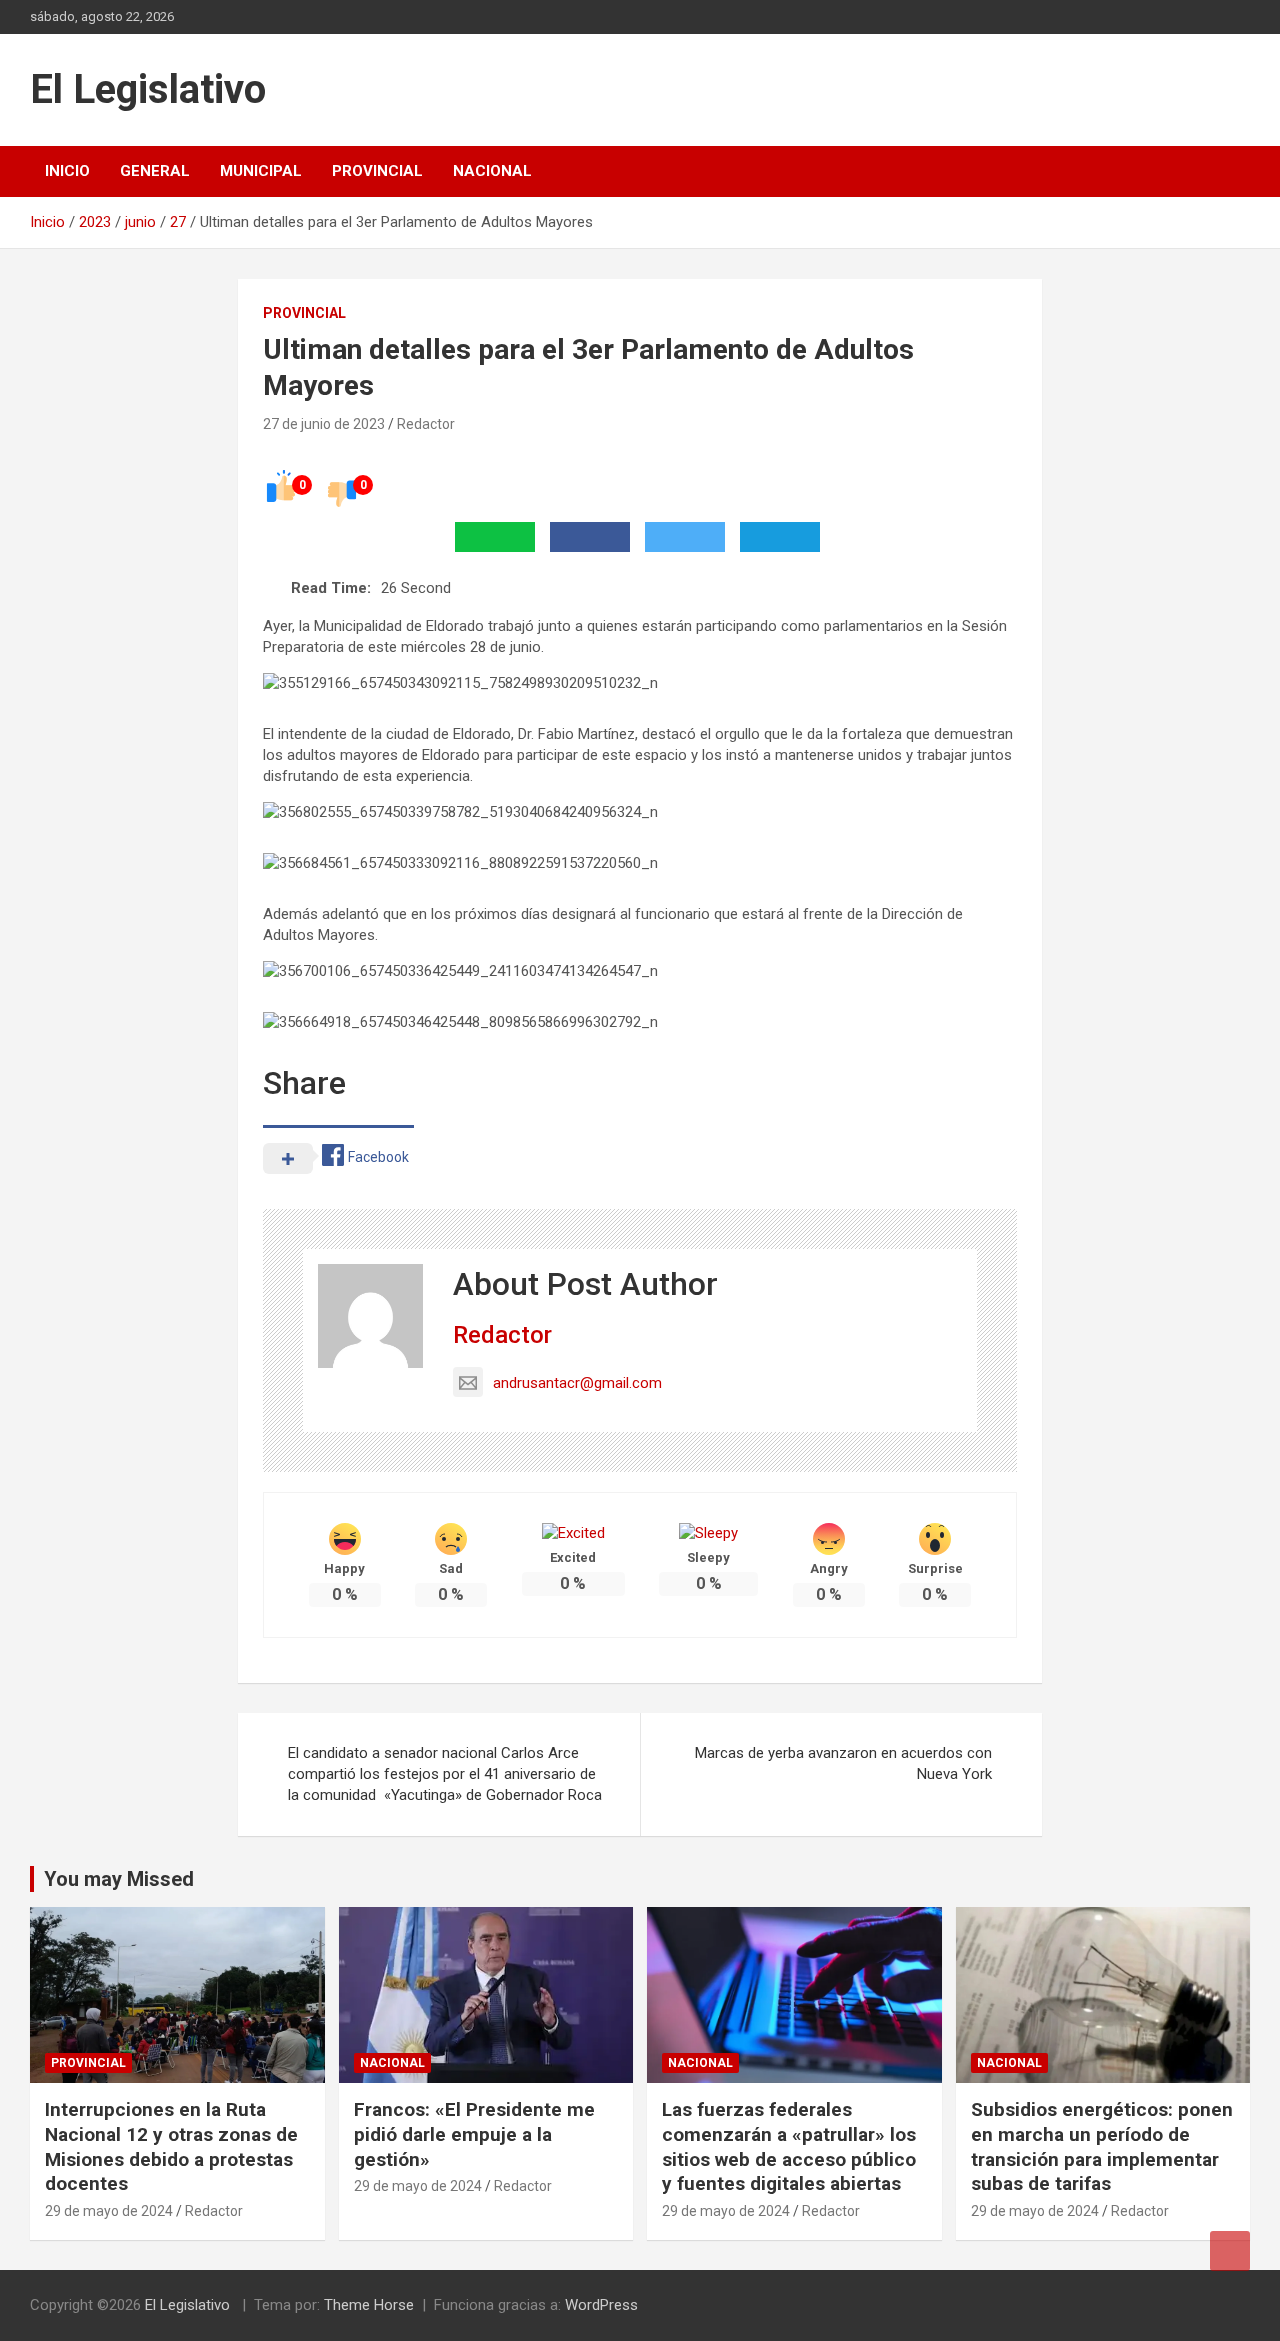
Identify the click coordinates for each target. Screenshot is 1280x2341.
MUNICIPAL (261, 171)
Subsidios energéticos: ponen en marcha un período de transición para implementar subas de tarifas (1102, 2146)
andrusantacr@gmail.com (577, 1383)
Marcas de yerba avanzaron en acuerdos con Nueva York (843, 1763)
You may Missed (119, 1879)
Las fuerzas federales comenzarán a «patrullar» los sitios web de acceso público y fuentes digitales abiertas (789, 2146)
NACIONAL (492, 171)
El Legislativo (148, 89)
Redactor (426, 424)
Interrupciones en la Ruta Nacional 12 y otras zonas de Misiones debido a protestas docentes (171, 2146)
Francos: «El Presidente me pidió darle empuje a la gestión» (474, 2134)
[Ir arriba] (1230, 2251)
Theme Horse (369, 2305)
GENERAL (155, 171)
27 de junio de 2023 (324, 424)
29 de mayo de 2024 (109, 2211)
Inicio (67, 171)
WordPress (601, 2305)
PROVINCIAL (377, 171)
